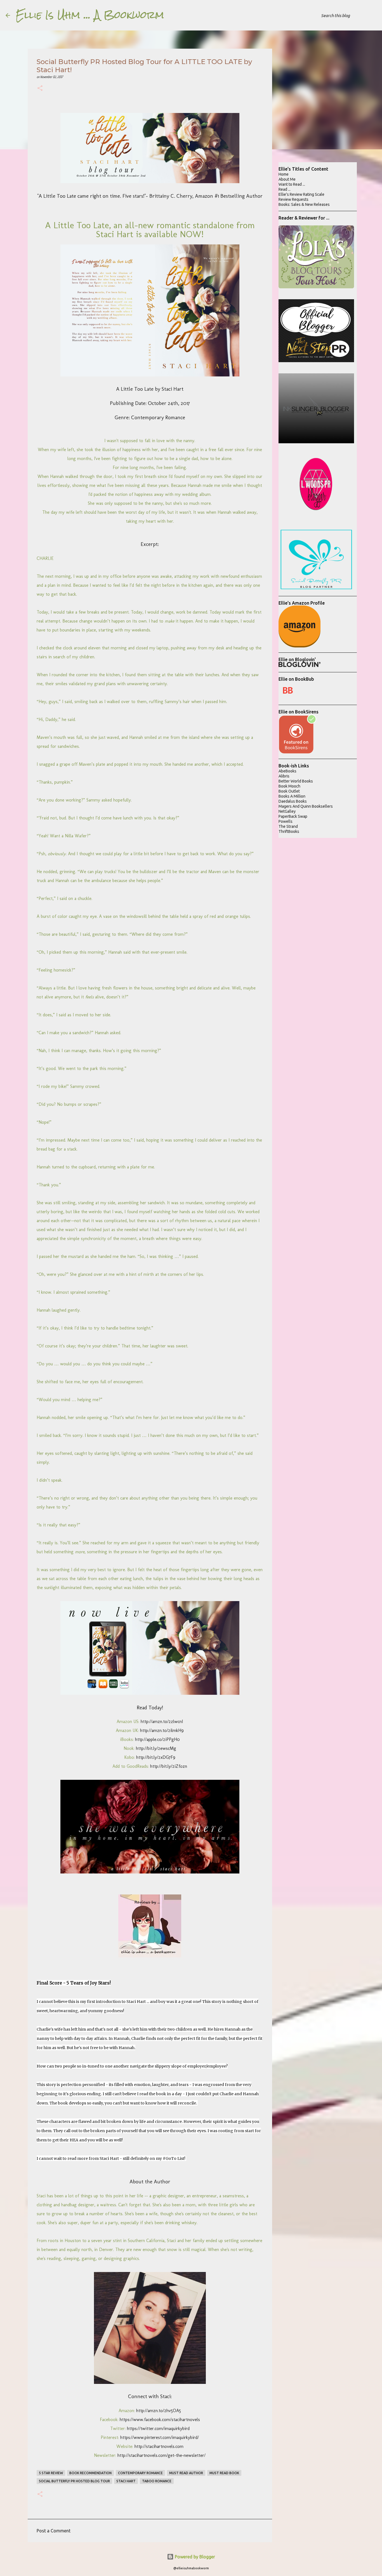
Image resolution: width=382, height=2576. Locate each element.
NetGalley (287, 811)
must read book (224, 2473)
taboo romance (157, 2481)
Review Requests (293, 199)
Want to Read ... (292, 184)
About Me (287, 179)
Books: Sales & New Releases (304, 204)
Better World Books (296, 781)
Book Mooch (289, 786)
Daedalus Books (293, 801)
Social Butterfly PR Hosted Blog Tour (74, 2481)
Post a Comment (54, 2531)
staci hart (126, 2481)
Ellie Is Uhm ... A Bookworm (90, 15)
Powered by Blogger (194, 2557)
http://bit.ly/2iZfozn (169, 1766)
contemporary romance (140, 2473)
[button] (40, 89)
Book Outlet (289, 791)
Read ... (285, 189)
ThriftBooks (289, 831)
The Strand (288, 826)
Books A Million (292, 796)
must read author (186, 2473)
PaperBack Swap (293, 816)
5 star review (51, 2473)
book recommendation (90, 2473)
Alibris (284, 776)
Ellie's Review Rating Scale (301, 194)
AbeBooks (287, 771)
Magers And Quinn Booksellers (306, 806)
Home (284, 174)
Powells (286, 821)
